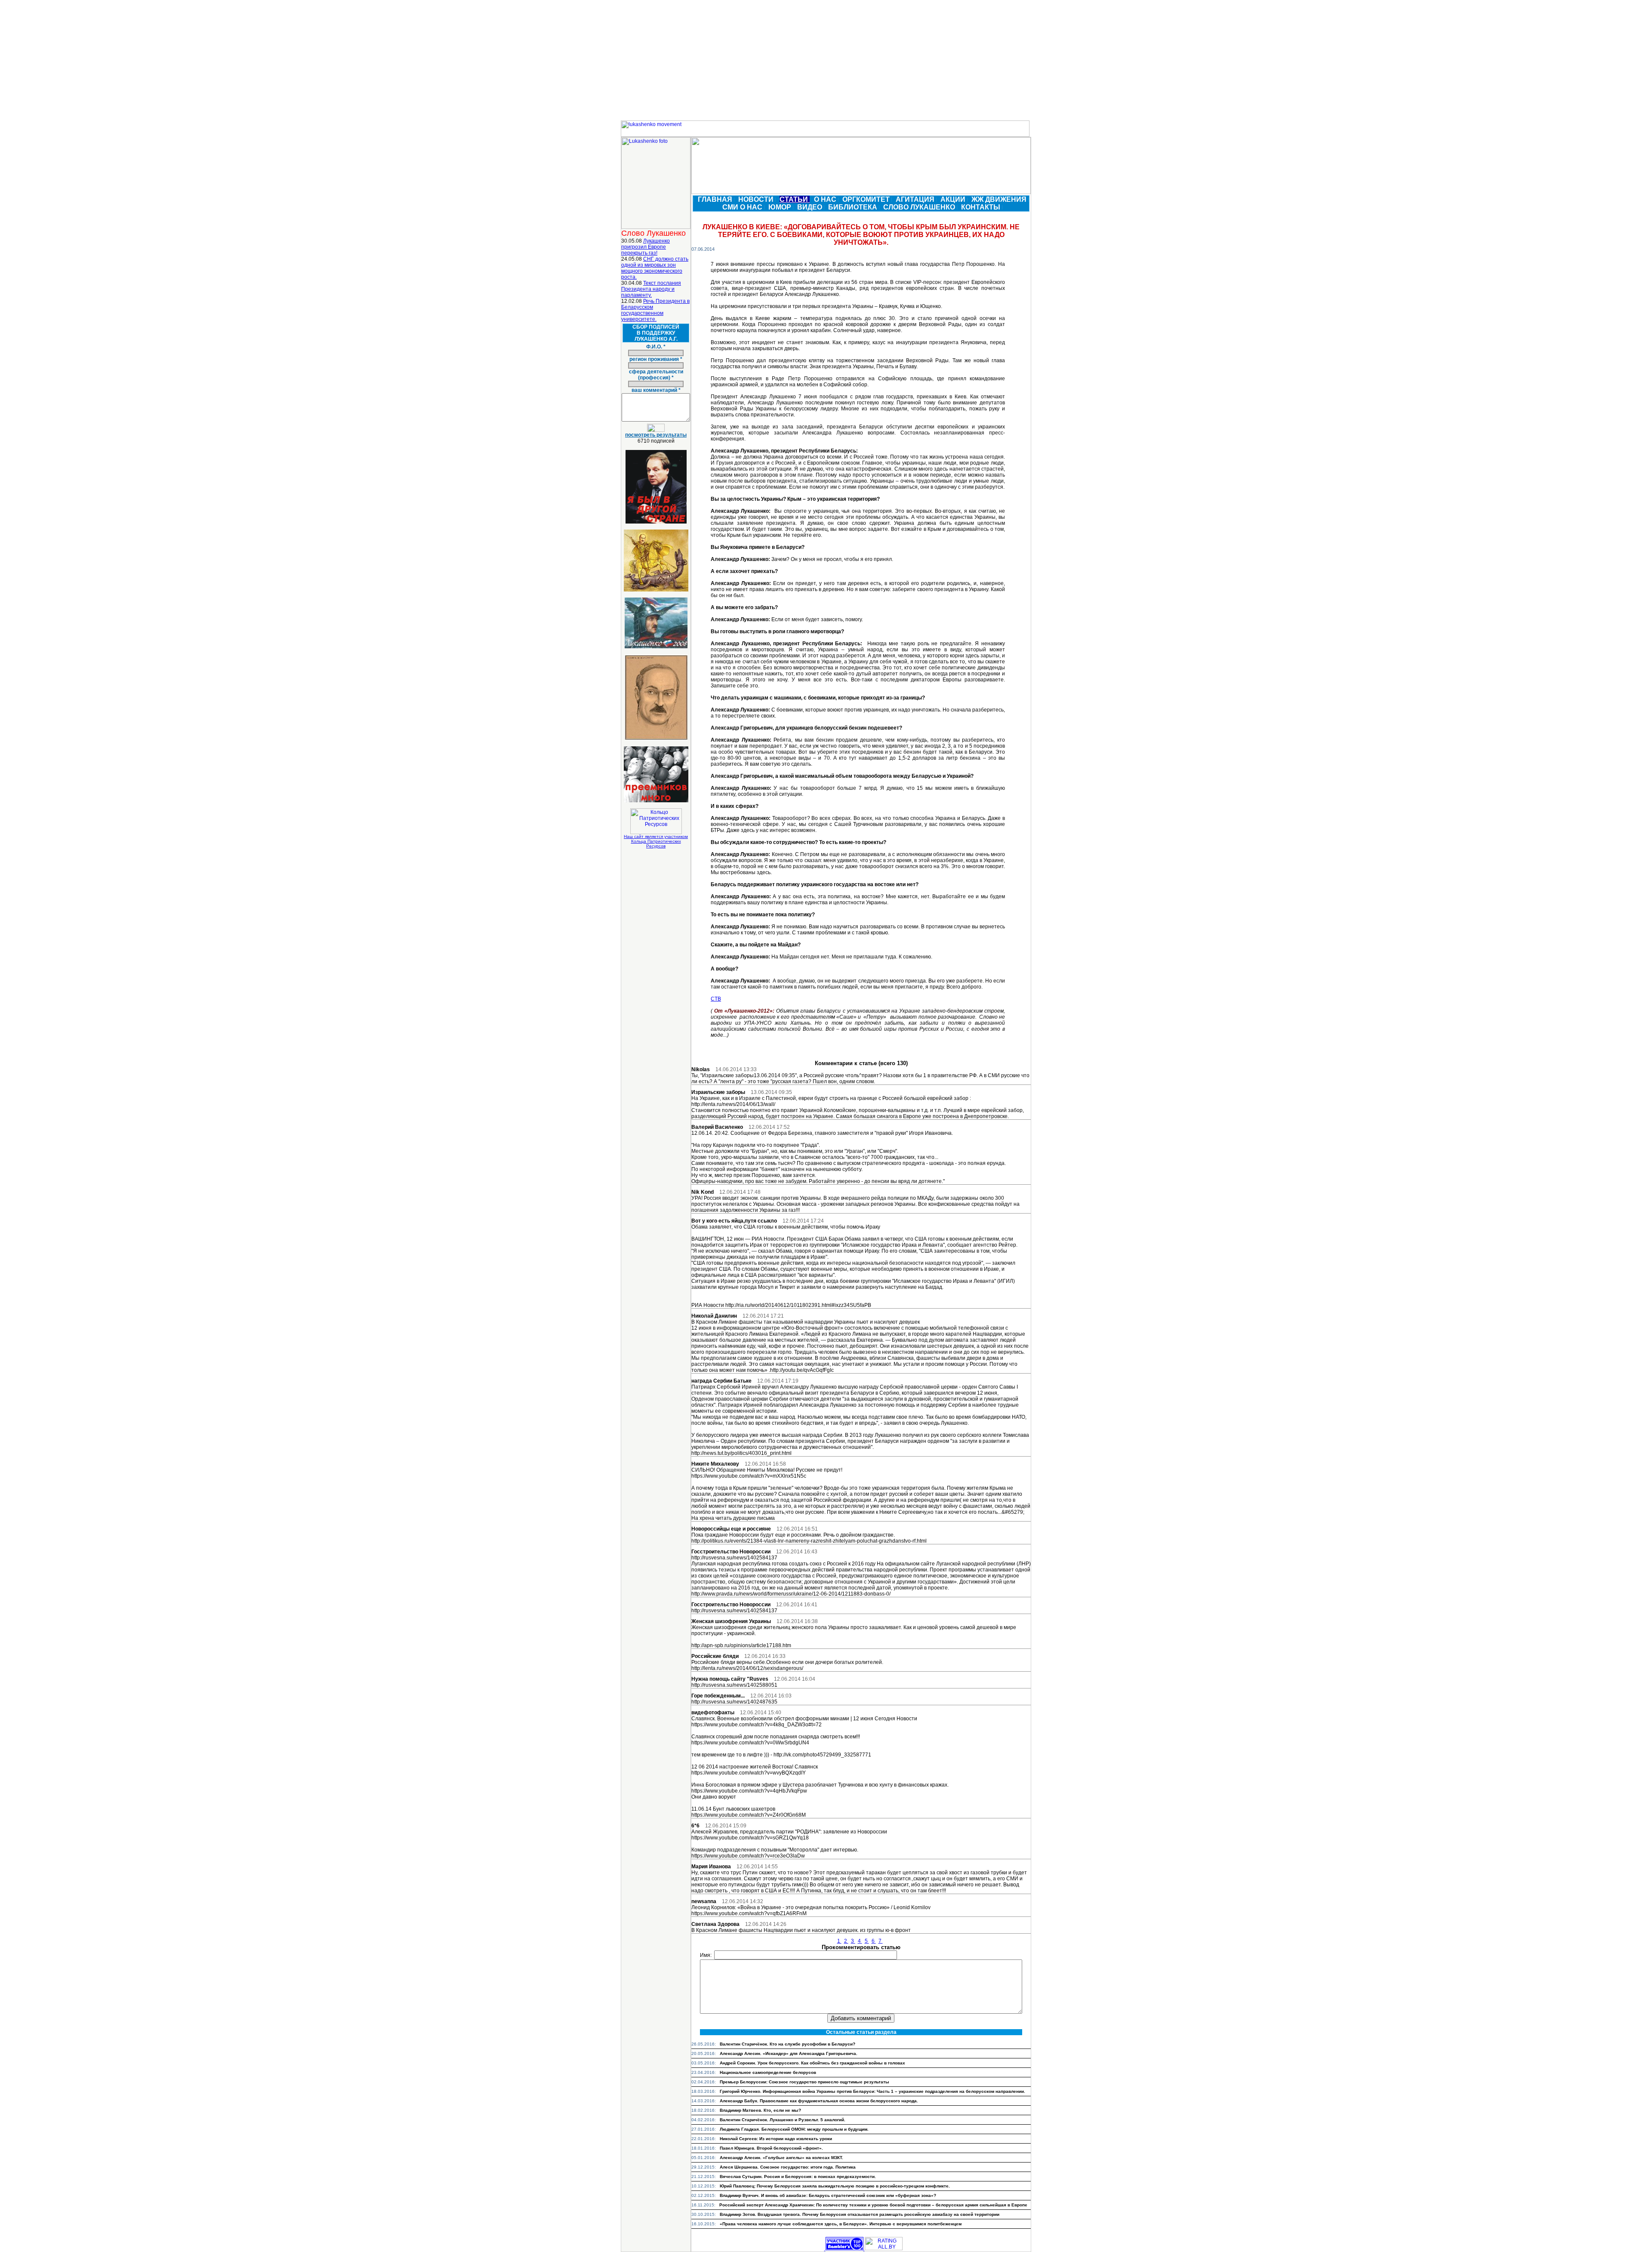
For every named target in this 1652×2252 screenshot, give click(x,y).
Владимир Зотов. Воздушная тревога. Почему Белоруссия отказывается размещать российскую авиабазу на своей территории (860, 2214)
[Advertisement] (826, 60)
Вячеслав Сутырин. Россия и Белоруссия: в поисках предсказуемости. (798, 2177)
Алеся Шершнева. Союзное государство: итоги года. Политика (788, 2167)
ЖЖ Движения (1000, 199)
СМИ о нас (743, 207)
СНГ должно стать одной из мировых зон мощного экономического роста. (655, 268)
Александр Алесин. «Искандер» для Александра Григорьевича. (789, 2053)
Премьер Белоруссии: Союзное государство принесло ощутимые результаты (804, 2082)
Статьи (795, 199)
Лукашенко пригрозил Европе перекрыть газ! (646, 247)
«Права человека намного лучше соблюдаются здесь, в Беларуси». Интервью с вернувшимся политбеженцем (841, 2224)
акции (954, 199)
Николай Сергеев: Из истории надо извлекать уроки (776, 2139)
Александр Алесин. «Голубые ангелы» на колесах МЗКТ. (781, 2158)
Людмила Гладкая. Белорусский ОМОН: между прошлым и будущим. (794, 2129)
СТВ (716, 999)
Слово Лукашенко (920, 207)
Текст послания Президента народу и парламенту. (651, 289)
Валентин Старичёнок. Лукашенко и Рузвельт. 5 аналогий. (783, 2120)
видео (811, 207)
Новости (757, 199)
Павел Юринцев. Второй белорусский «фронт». (771, 2148)
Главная (716, 199)
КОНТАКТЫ (982, 207)
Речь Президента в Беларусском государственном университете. (655, 310)
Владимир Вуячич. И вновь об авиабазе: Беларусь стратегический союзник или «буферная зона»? (828, 2195)
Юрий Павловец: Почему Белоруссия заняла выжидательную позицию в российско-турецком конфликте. (835, 2186)
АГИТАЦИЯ (916, 199)
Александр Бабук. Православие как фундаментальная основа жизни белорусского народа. (819, 2101)
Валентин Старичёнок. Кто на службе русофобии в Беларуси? (787, 2044)
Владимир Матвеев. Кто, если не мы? (760, 2110)
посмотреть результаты (656, 435)
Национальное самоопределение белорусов (768, 2072)
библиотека (854, 207)
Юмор (781, 207)
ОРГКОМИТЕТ (867, 199)
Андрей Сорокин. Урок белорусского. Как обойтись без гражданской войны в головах (812, 2063)
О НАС (826, 199)
